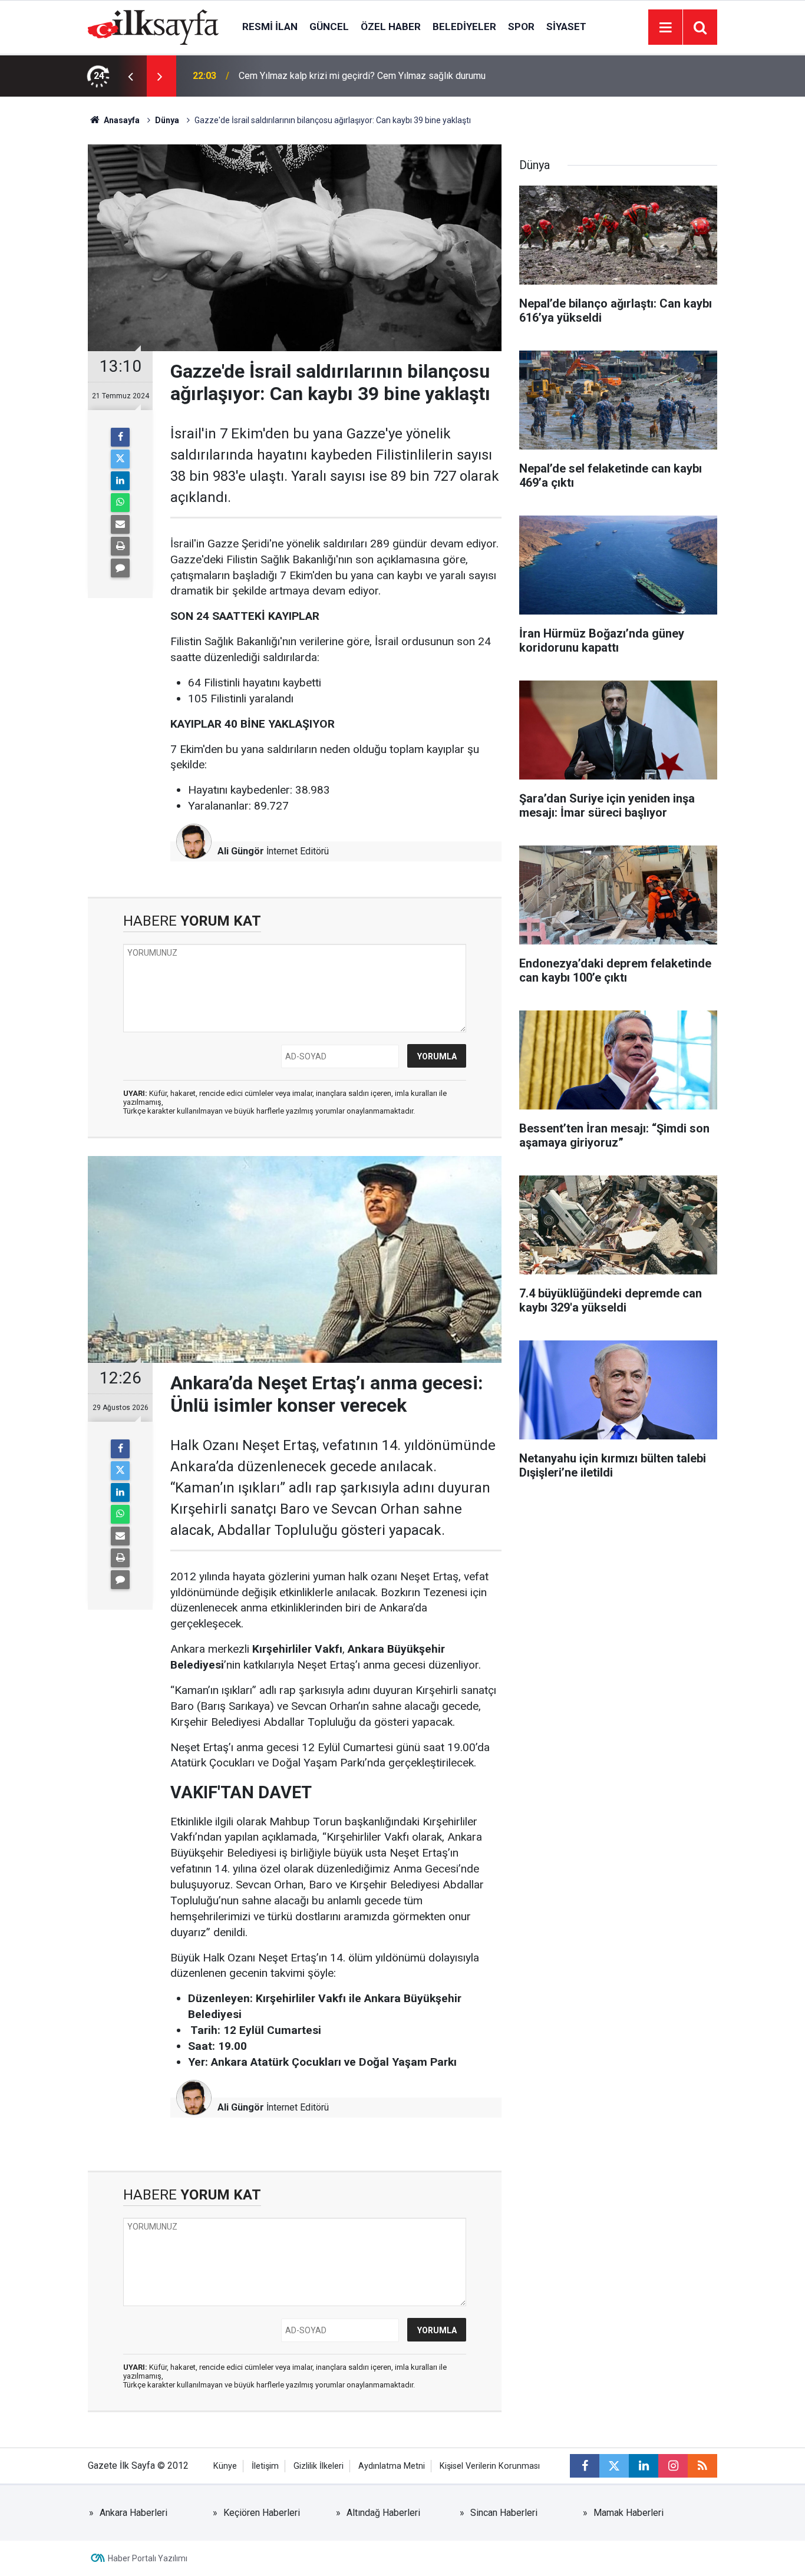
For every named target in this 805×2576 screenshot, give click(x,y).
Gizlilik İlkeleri (319, 2466)
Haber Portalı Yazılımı (148, 2558)
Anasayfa (121, 120)
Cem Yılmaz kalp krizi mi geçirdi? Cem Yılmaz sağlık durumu (362, 76)
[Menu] (665, 28)
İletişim (265, 2466)
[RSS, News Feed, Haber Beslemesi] (702, 2466)
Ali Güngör (241, 851)
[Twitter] (120, 459)
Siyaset (566, 27)
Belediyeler (464, 27)
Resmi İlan (270, 27)
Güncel (329, 27)
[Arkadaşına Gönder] (120, 524)
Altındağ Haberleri (383, 2513)
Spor (521, 27)
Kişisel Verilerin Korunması (490, 2466)
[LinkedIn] (120, 481)
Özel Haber (391, 27)
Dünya (167, 120)
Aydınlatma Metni (392, 2466)
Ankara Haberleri (133, 2513)
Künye (225, 2466)
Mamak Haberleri (629, 2513)
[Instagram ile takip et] (673, 2466)
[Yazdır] (120, 546)
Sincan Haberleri (504, 2513)
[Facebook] (120, 437)
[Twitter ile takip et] (614, 2466)
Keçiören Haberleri (262, 2513)
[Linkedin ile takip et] (644, 2466)
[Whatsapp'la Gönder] (120, 503)
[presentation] (130, 76)
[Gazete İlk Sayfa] (153, 26)
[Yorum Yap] (120, 568)
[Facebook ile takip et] (585, 2466)
